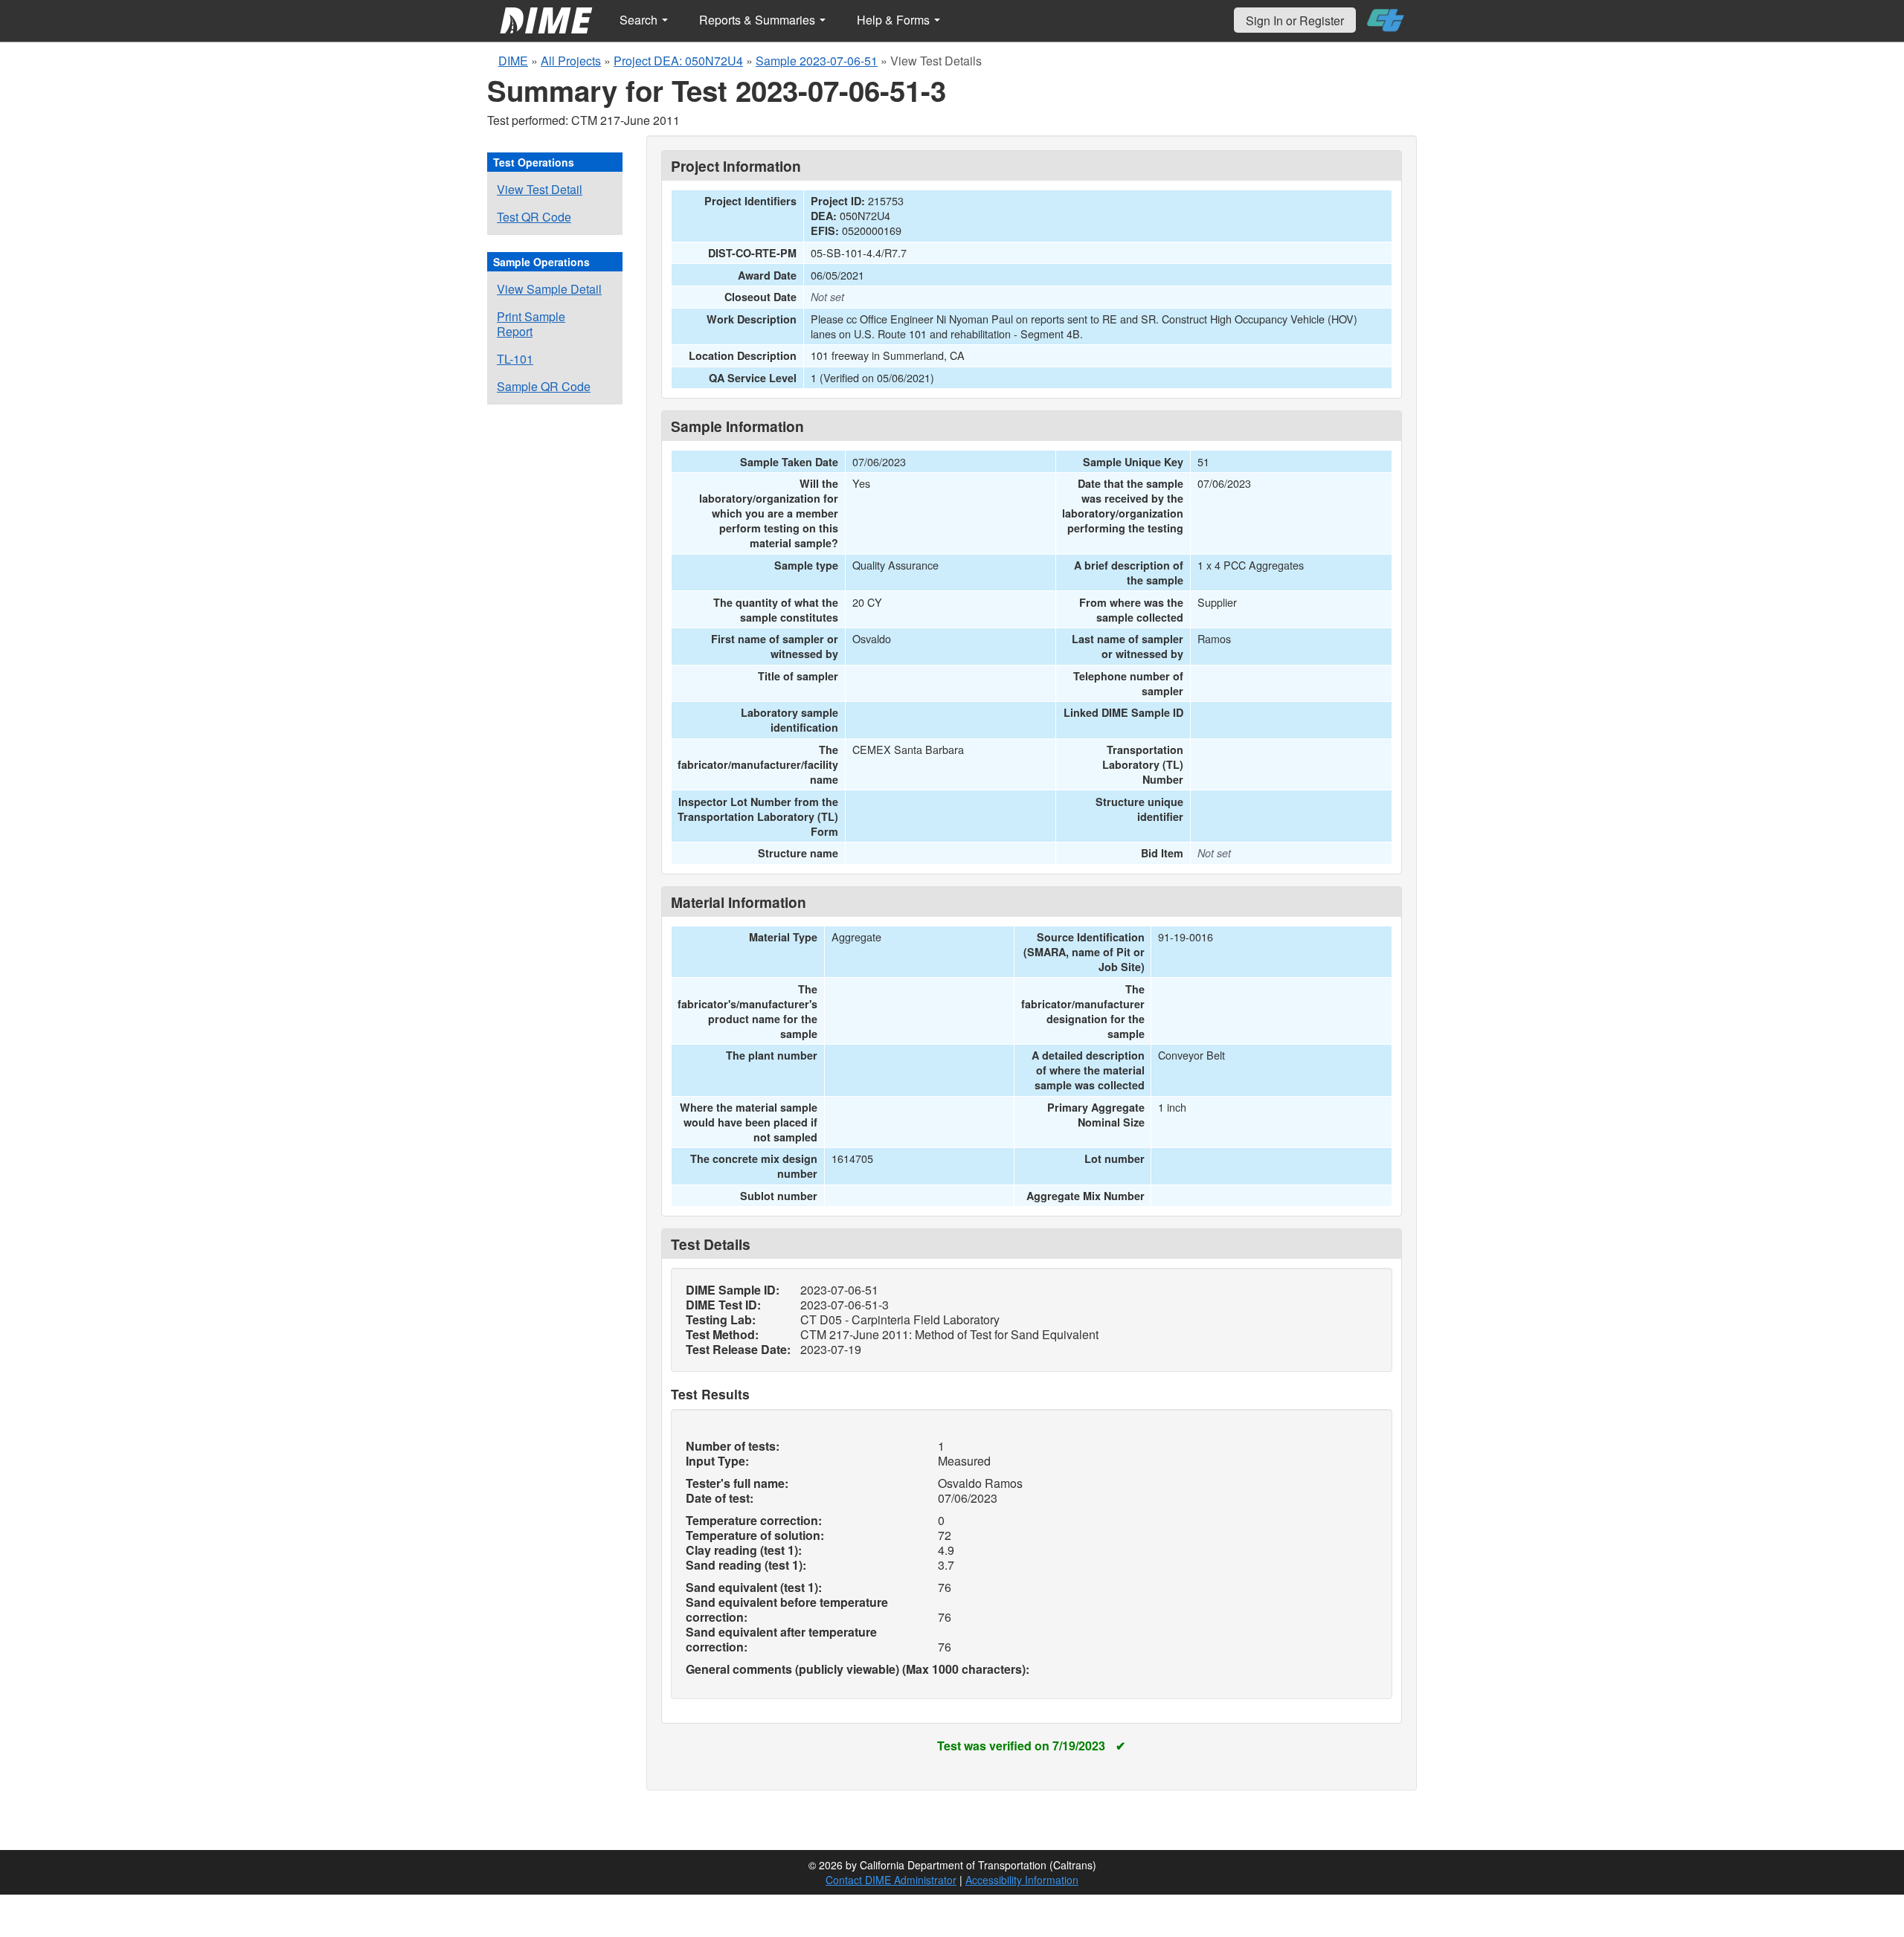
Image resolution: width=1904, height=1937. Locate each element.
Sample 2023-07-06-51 (817, 61)
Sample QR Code (544, 386)
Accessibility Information (1022, 1880)
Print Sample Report (531, 324)
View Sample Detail (549, 289)
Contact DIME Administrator (891, 1880)
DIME (513, 61)
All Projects (571, 61)
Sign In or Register (1295, 20)
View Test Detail (540, 189)
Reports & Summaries (759, 20)
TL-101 (515, 359)
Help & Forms (895, 20)
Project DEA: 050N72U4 (678, 61)
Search (640, 20)
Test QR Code (534, 217)
